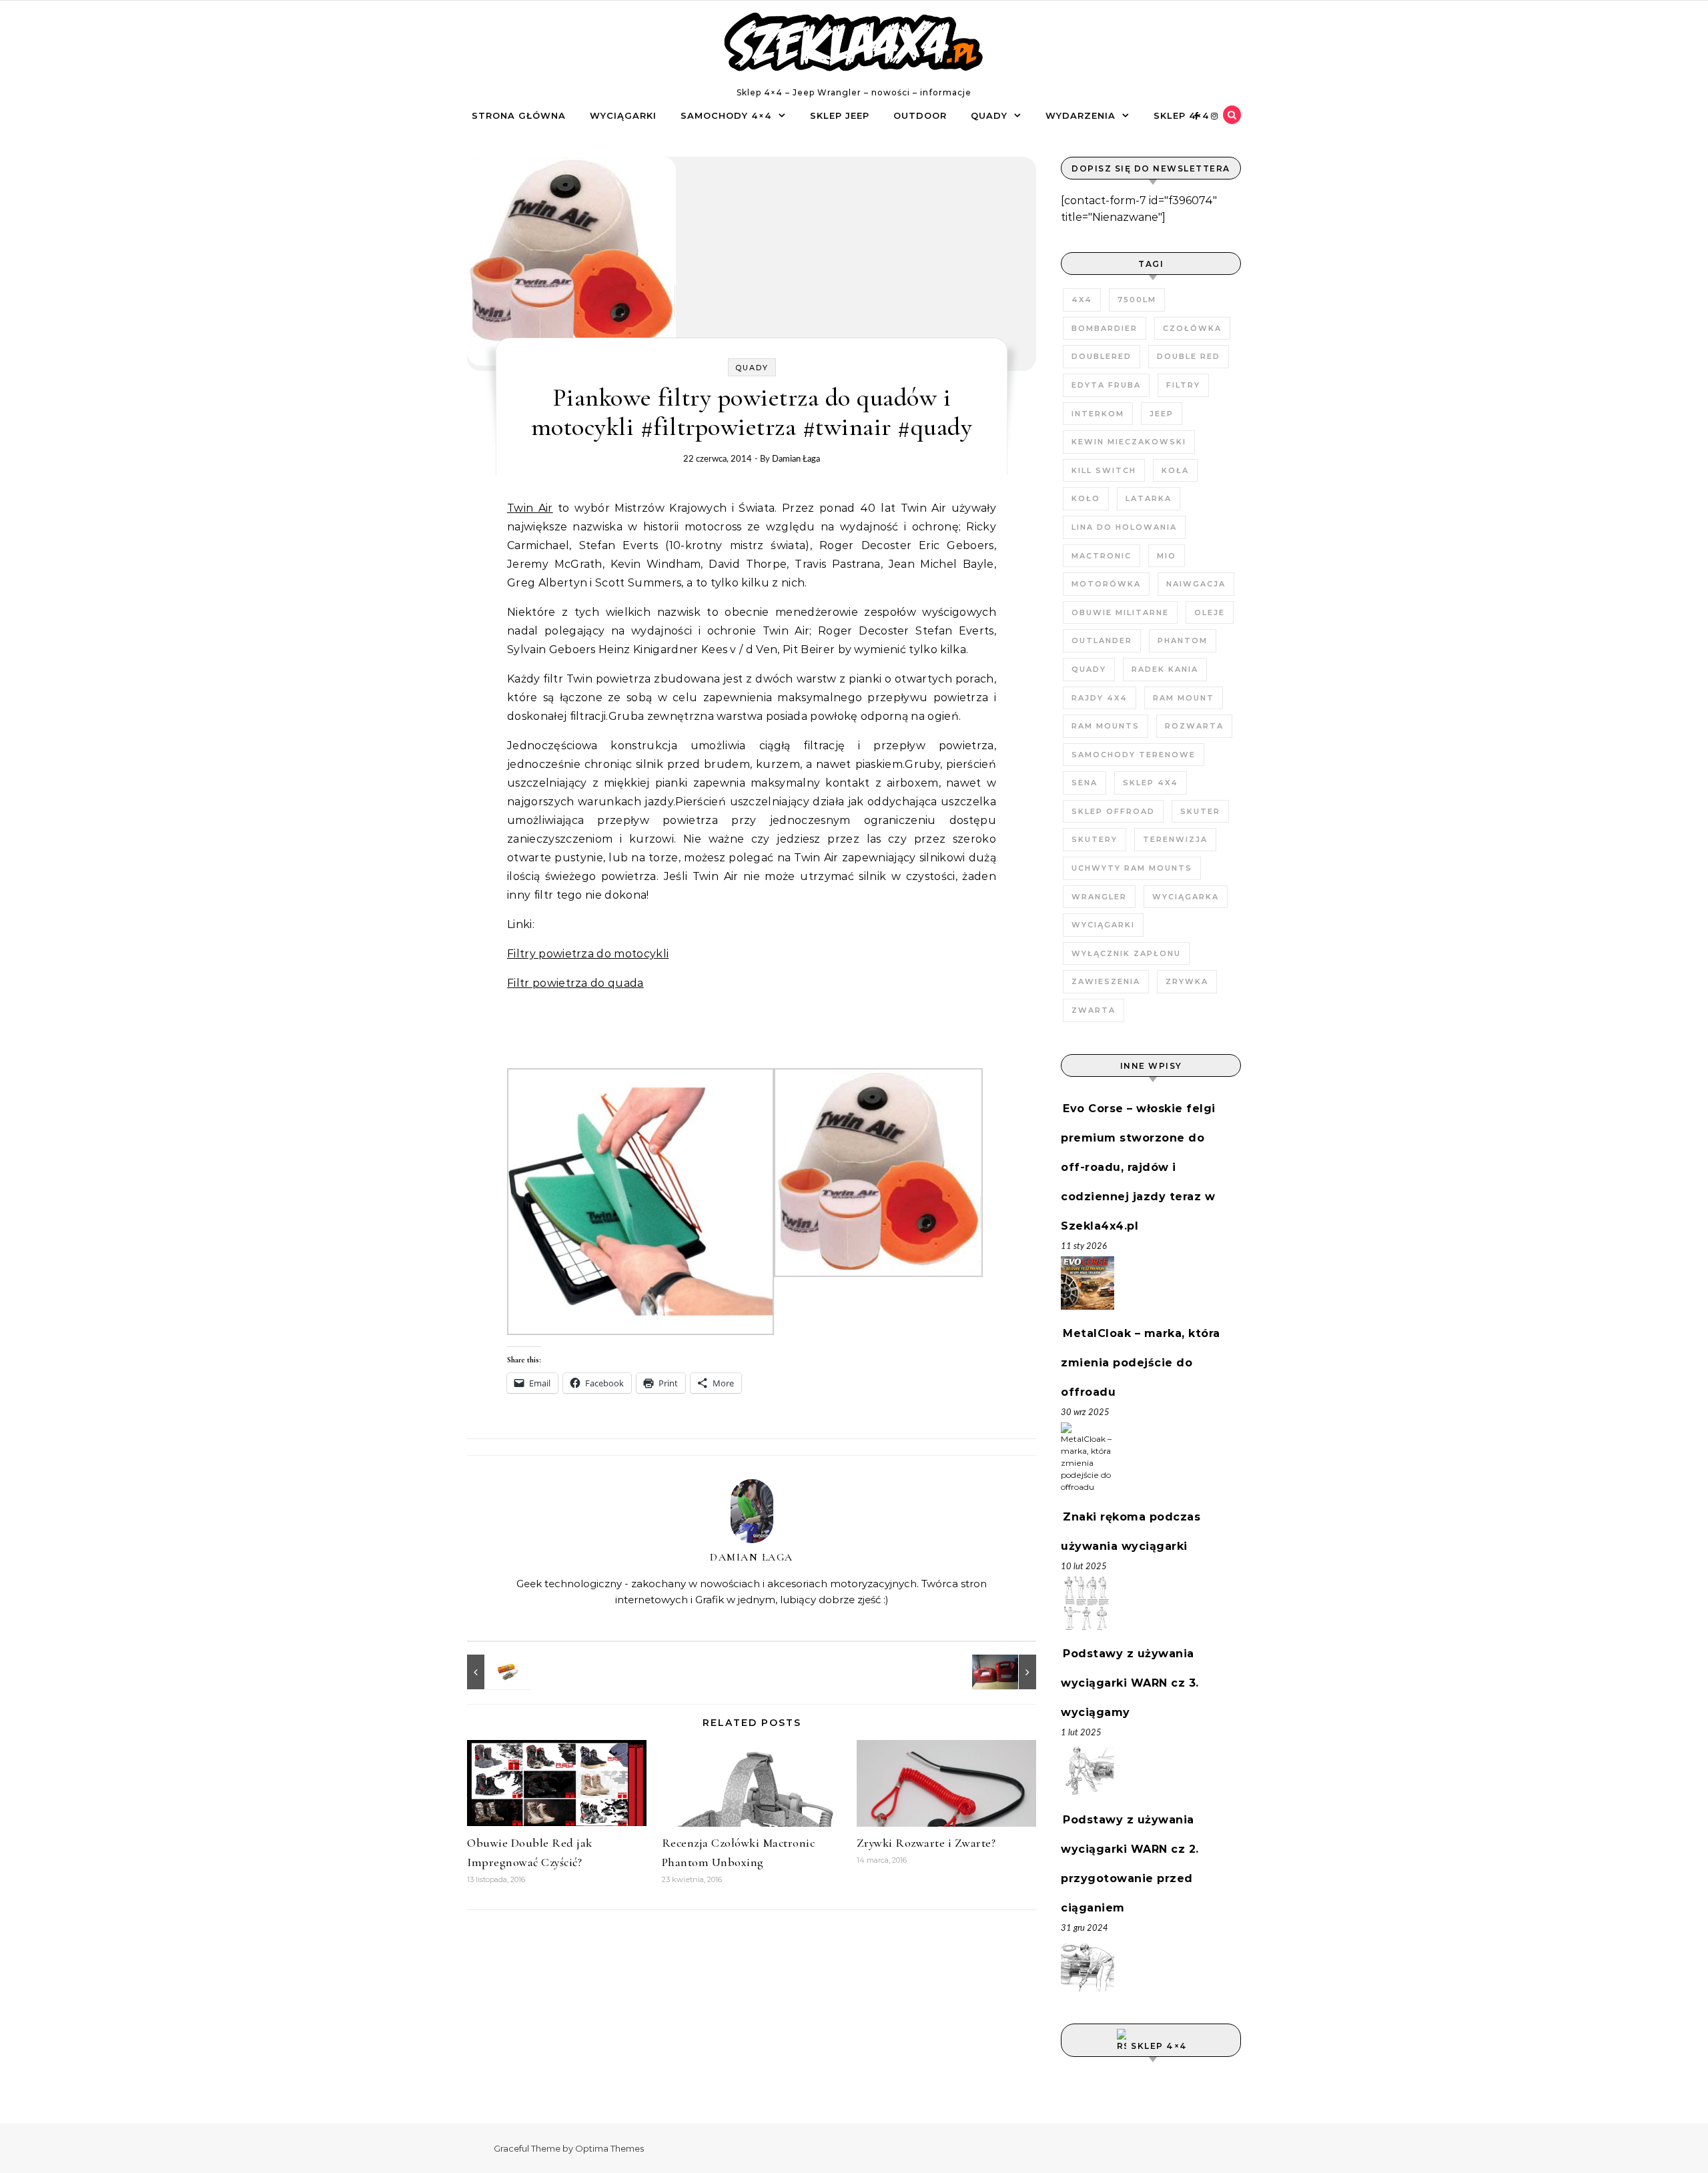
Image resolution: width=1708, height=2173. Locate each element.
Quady (989, 115)
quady (1089, 669)
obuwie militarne (1120, 612)
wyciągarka (1186, 897)
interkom (1098, 414)
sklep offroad (1113, 811)
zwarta (1094, 1010)
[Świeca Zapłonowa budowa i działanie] (497, 1672)
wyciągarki (1103, 925)
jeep (1162, 414)
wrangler (1099, 897)
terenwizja (1175, 839)
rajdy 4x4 (1100, 698)
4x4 (1082, 300)
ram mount (1184, 698)
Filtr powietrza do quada (575, 983)
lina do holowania (1124, 527)
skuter (1200, 811)
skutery (1095, 839)
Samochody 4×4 (726, 115)
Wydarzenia (1081, 115)
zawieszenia (1106, 981)
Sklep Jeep (840, 115)
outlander (1102, 640)
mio (1167, 556)
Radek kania (1165, 669)
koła (1175, 470)
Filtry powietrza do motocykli (588, 954)
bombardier (1105, 328)
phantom (1183, 640)
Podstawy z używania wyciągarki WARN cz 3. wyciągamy (1130, 1683)
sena (1085, 783)
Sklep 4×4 (1182, 115)
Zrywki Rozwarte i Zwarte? (926, 1843)
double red (1189, 356)
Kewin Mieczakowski (1129, 442)
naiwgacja (1196, 584)
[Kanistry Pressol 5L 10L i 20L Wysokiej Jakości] (1006, 1672)
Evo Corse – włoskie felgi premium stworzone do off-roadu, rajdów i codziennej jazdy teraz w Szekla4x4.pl (1138, 1167)
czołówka (1192, 328)
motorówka (1106, 584)
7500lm (1137, 300)
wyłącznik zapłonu (1126, 953)
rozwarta (1194, 726)
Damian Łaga (796, 459)
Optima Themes (609, 2148)
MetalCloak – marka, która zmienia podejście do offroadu (1141, 1363)
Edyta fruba (1106, 385)
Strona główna (519, 115)
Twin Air (530, 508)
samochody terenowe (1134, 755)
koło (1086, 498)
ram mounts (1106, 726)
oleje (1210, 612)
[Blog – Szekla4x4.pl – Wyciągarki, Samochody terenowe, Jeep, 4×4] (854, 45)
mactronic (1102, 556)
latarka (1149, 498)
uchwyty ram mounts (1132, 868)
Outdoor (920, 115)
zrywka (1187, 981)
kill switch (1104, 470)
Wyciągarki (623, 115)
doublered (1102, 356)
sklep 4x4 (1151, 783)
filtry (1183, 385)
